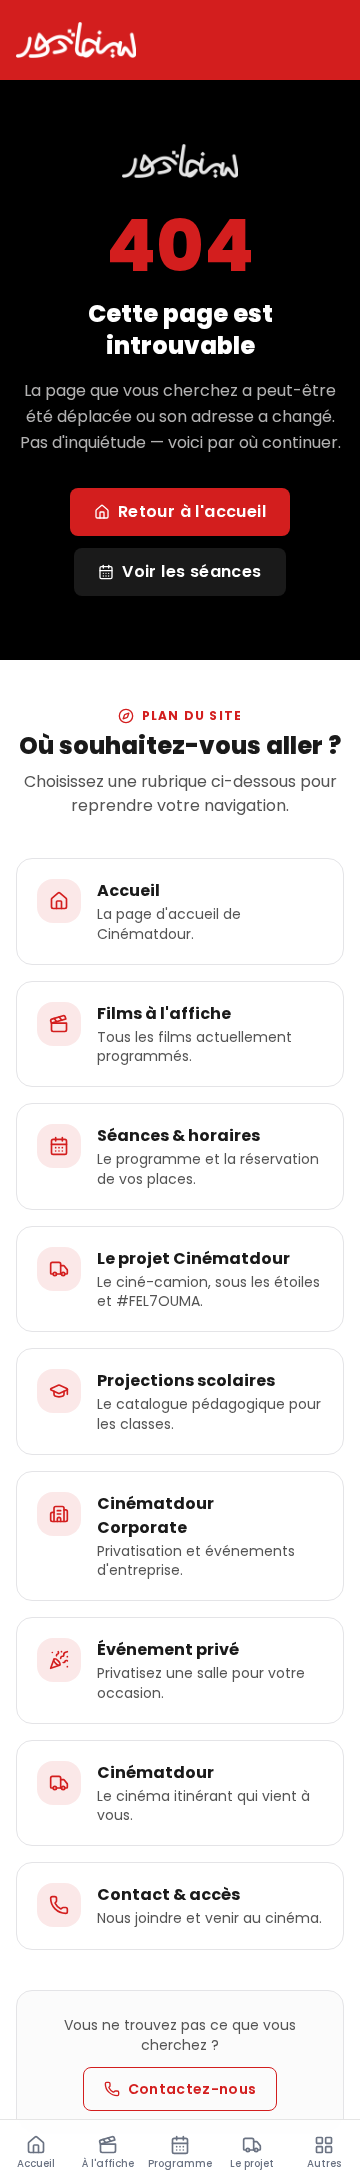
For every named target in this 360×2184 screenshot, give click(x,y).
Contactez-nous (192, 2089)
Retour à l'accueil (192, 511)
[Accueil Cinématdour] (76, 40)
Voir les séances (191, 571)
